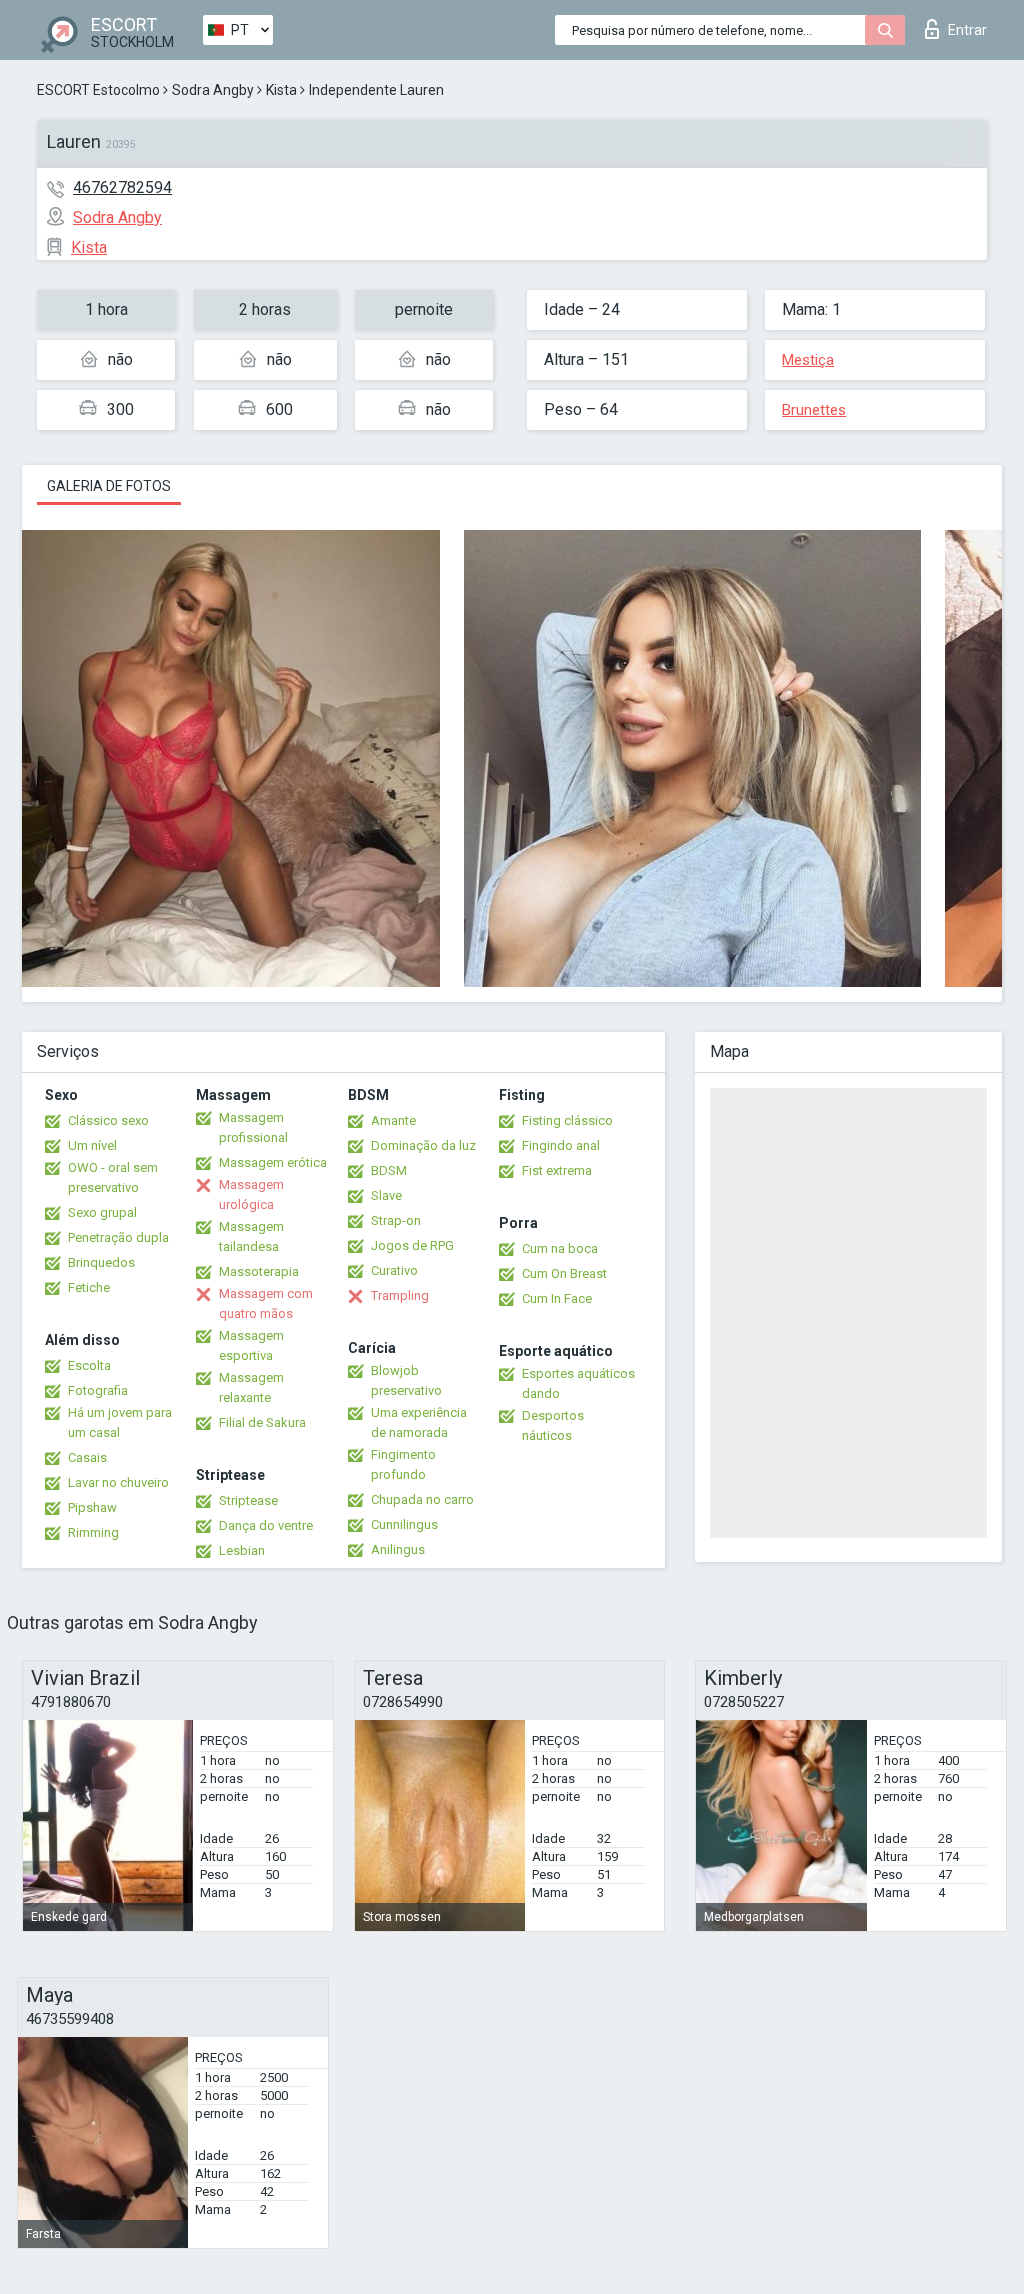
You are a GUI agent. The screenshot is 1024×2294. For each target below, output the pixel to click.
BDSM (389, 1170)
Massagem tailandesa (251, 1236)
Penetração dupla (118, 1237)
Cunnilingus (404, 1524)
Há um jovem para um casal (120, 1422)
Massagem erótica (273, 1162)
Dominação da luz (423, 1145)
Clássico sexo (108, 1120)
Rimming (93, 1532)
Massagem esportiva (251, 1345)
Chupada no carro (422, 1499)
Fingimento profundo (403, 1464)
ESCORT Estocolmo (98, 90)
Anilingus (398, 1549)
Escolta (89, 1365)
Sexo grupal (102, 1212)
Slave (386, 1195)
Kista (281, 90)
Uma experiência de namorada (419, 1422)
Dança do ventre (266, 1525)
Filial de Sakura (262, 1422)
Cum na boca (560, 1248)
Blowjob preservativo (406, 1380)
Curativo (394, 1270)
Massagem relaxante (251, 1387)
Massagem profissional (253, 1127)
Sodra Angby (213, 90)
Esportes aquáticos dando (578, 1383)
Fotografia (98, 1390)
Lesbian (242, 1550)
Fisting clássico (567, 1120)
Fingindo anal (561, 1145)
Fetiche (89, 1287)
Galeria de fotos (109, 486)
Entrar (967, 30)
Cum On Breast (564, 1273)
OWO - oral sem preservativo (113, 1177)
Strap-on (396, 1220)
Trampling (400, 1295)
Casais (87, 1457)
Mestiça (808, 360)
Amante (393, 1120)
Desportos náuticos (553, 1425)
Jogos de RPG (412, 1245)
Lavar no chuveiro (118, 1482)
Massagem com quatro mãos (266, 1303)
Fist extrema (557, 1170)
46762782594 (122, 187)
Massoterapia (259, 1271)
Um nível (92, 1145)
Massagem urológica (251, 1194)
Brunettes (814, 410)
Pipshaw (92, 1507)
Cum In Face (557, 1298)
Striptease (248, 1500)
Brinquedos (101, 1262)
